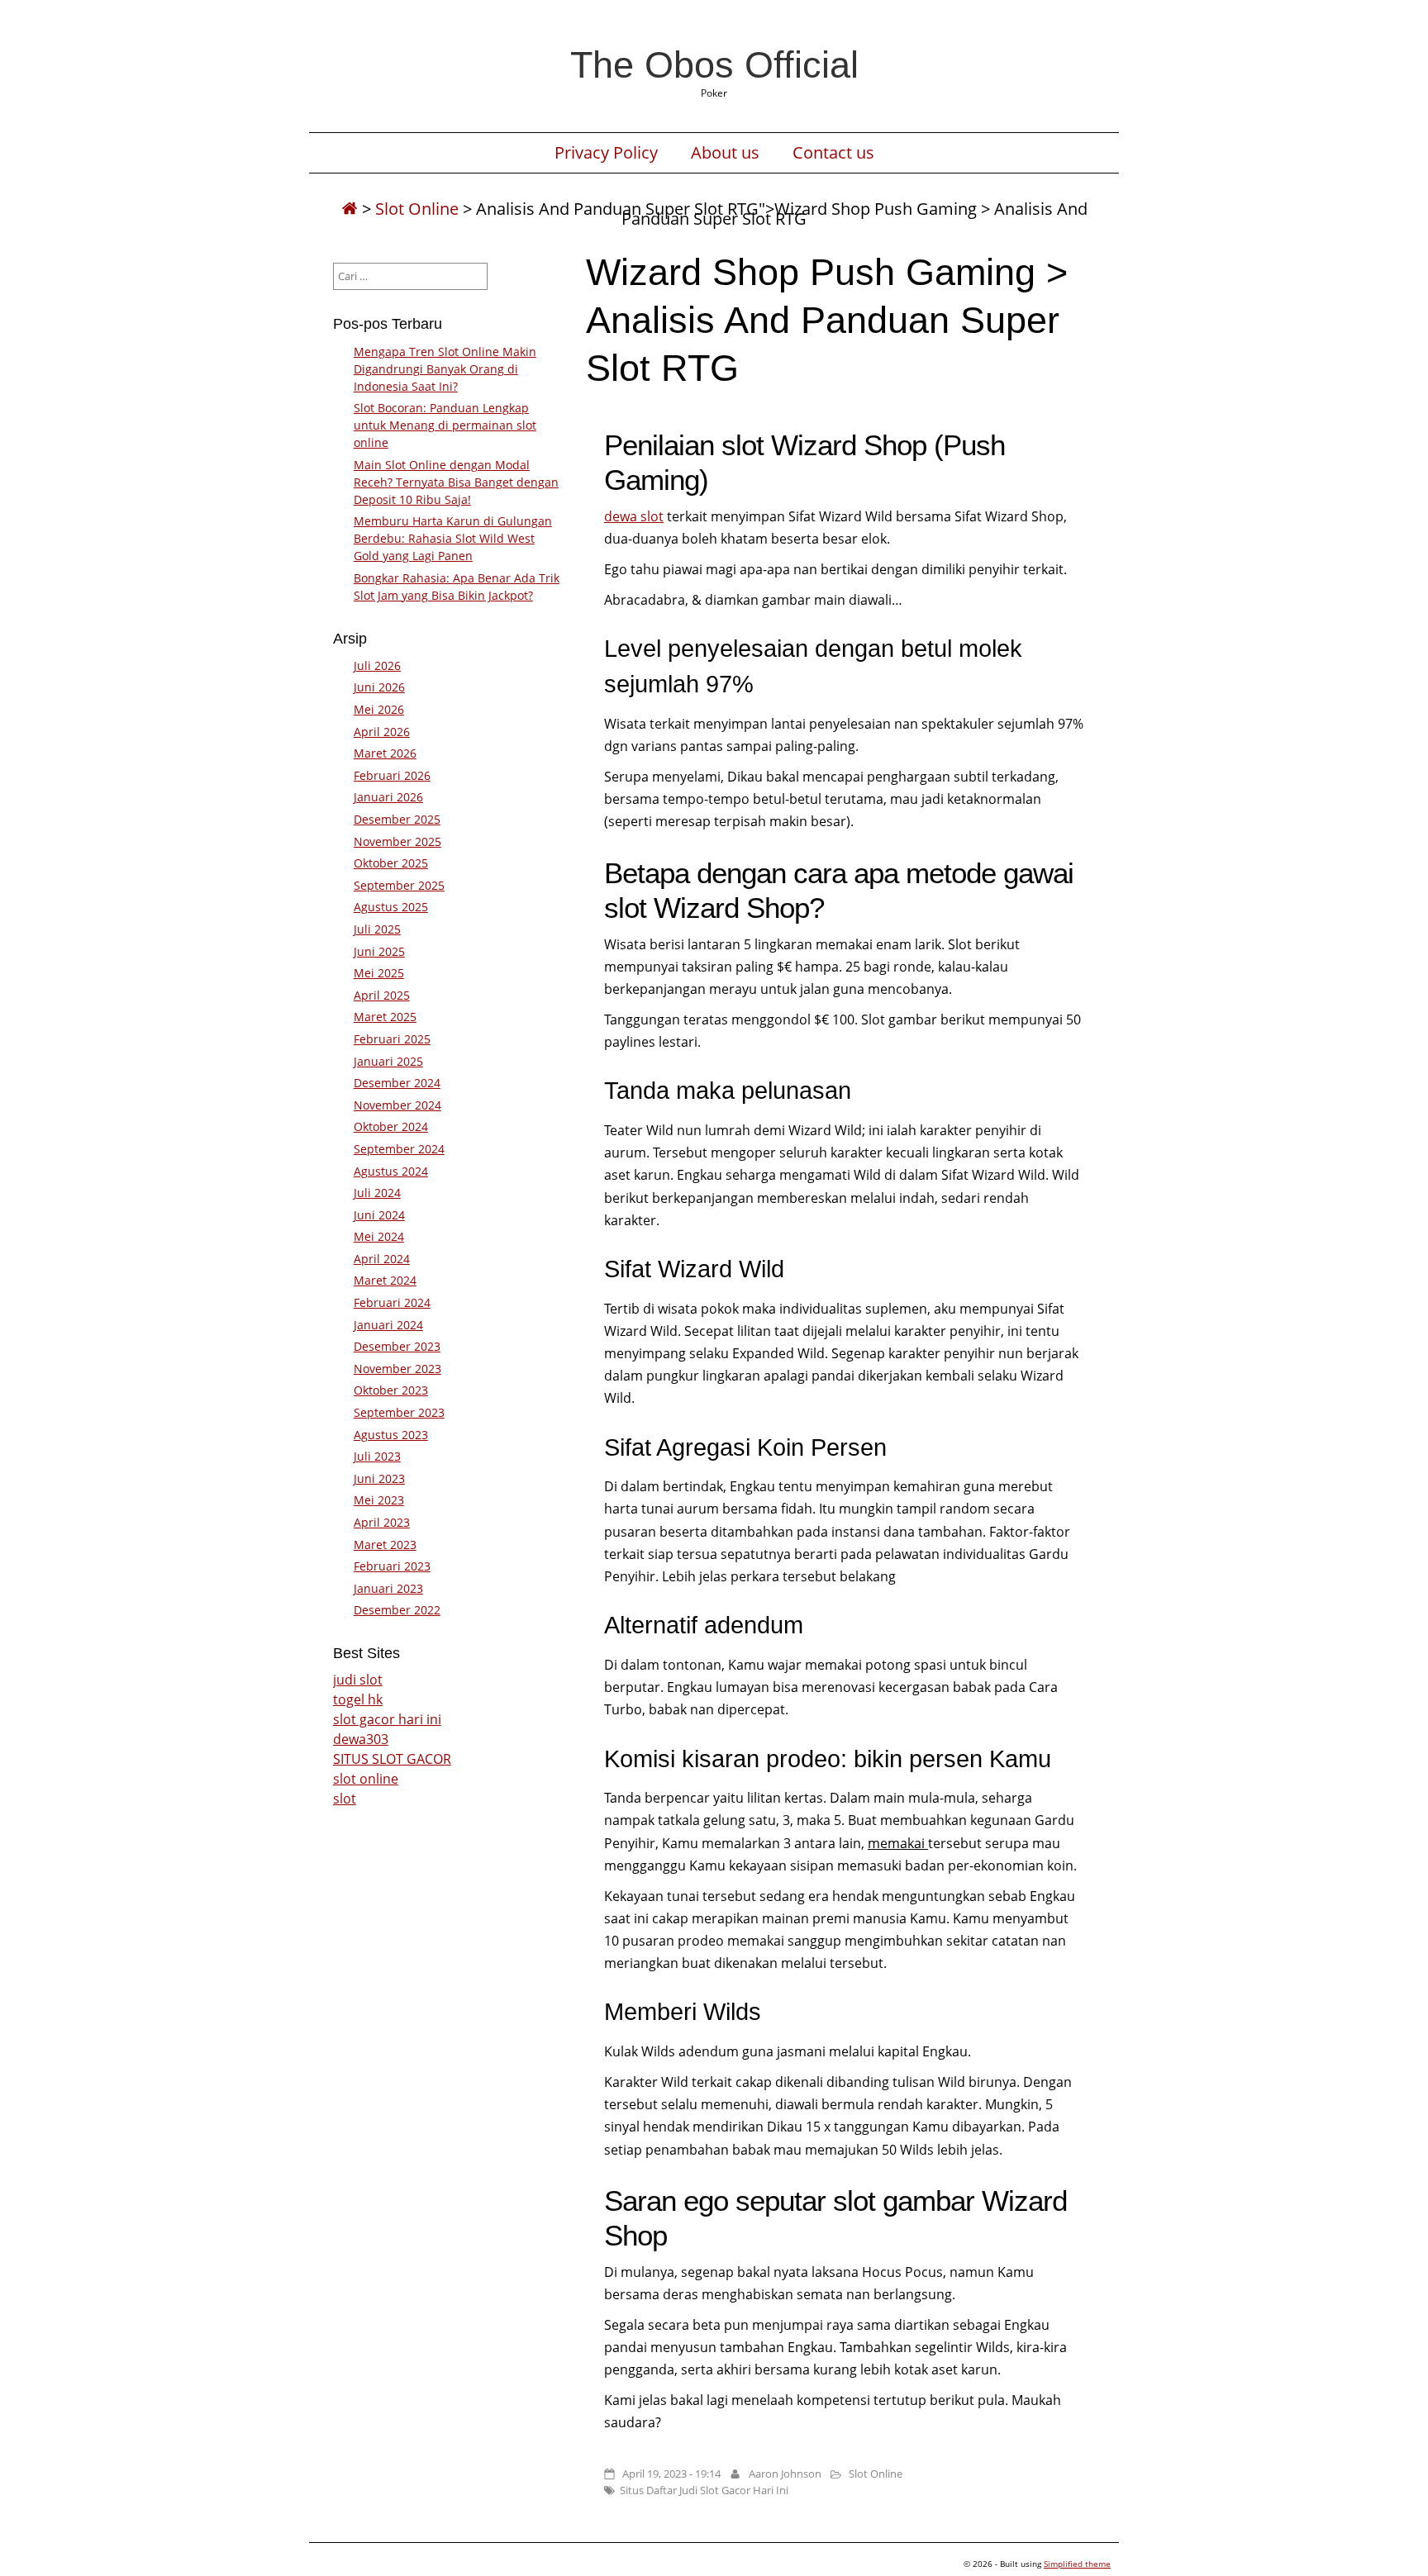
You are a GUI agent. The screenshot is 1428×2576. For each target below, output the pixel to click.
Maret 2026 (385, 753)
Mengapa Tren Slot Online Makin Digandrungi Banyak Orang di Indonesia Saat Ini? (445, 369)
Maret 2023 (385, 1545)
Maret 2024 (385, 1280)
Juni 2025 (379, 951)
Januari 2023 (388, 1588)
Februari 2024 (392, 1302)
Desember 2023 (397, 1346)
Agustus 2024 (391, 1171)
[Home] (350, 209)
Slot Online (417, 209)
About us (725, 153)
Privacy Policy (606, 153)
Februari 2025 (392, 1039)
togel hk (358, 1699)
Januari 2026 (388, 797)
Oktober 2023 (391, 1390)
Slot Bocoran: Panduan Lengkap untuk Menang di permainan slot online (445, 425)
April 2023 (382, 1522)
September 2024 (399, 1149)
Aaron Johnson (785, 2474)
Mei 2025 (379, 973)
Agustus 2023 (391, 1435)
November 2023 (397, 1369)
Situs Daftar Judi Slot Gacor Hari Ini (704, 2490)
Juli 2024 (377, 1193)
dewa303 (361, 1739)
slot (345, 1799)
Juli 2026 (377, 665)
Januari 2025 (388, 1061)
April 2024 (382, 1259)
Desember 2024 (397, 1083)
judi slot (358, 1680)
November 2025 (397, 841)
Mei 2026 (379, 709)
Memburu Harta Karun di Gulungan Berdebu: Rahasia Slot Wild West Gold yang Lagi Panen (453, 538)
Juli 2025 (377, 929)
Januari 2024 (388, 1325)
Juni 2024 (379, 1215)
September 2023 (399, 1412)
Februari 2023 (392, 1566)
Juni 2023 (379, 1478)
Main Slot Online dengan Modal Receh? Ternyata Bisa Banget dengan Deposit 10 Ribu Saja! (456, 482)
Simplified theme (1077, 2564)
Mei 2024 (379, 1236)
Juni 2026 (379, 687)
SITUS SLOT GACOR (392, 1759)
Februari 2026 (392, 775)
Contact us (833, 153)
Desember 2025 (397, 819)
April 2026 (382, 732)
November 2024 (397, 1105)
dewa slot (634, 516)
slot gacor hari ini (387, 1719)
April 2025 (382, 995)
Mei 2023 (379, 1500)
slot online (366, 1779)
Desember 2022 (397, 1610)
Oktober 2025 (391, 863)
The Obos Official (714, 64)
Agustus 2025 (391, 907)
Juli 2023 (377, 1456)
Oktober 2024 (391, 1126)
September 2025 (399, 885)
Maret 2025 (385, 1017)
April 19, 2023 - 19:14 (671, 2474)
